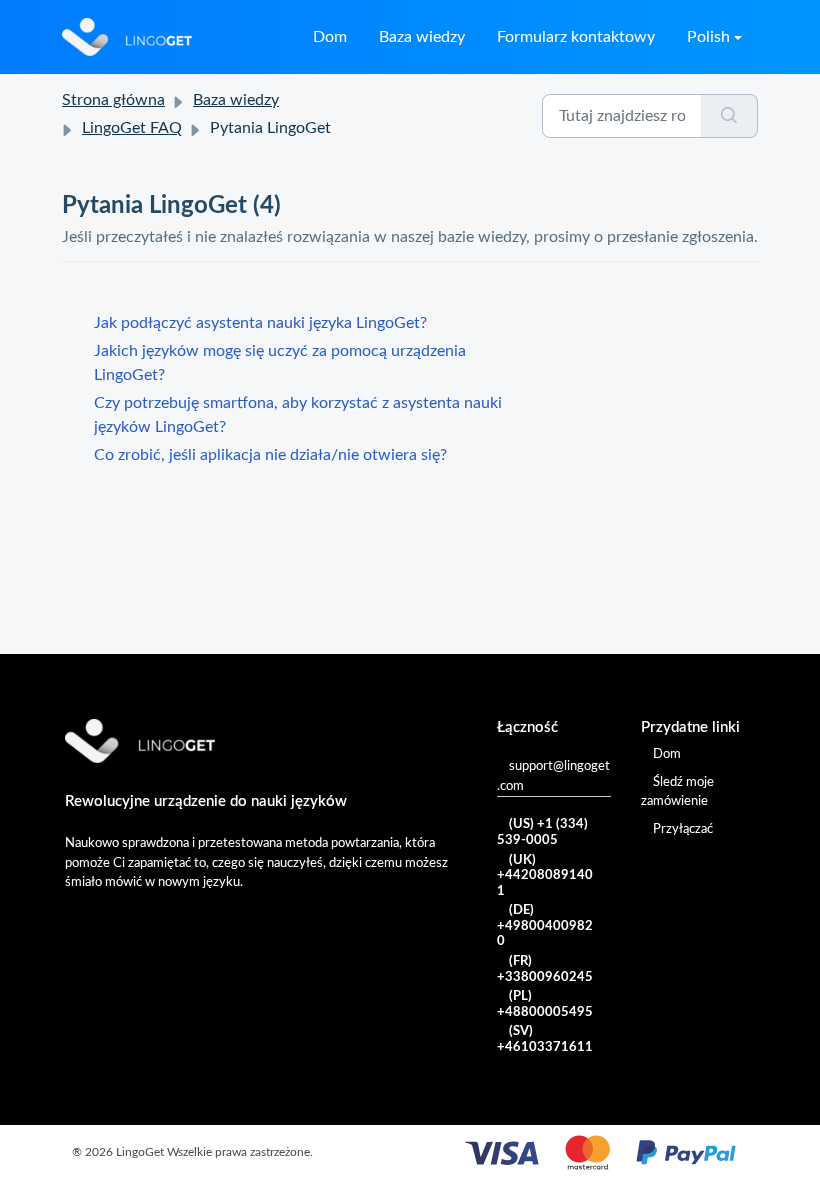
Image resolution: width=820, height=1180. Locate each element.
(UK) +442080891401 (545, 876)
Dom (330, 37)
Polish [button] (708, 37)
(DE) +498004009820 (545, 926)
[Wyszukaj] (729, 116)
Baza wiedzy (422, 37)
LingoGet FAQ (132, 128)
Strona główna (113, 100)
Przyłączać (683, 829)
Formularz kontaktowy (576, 37)
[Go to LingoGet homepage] (127, 37)
